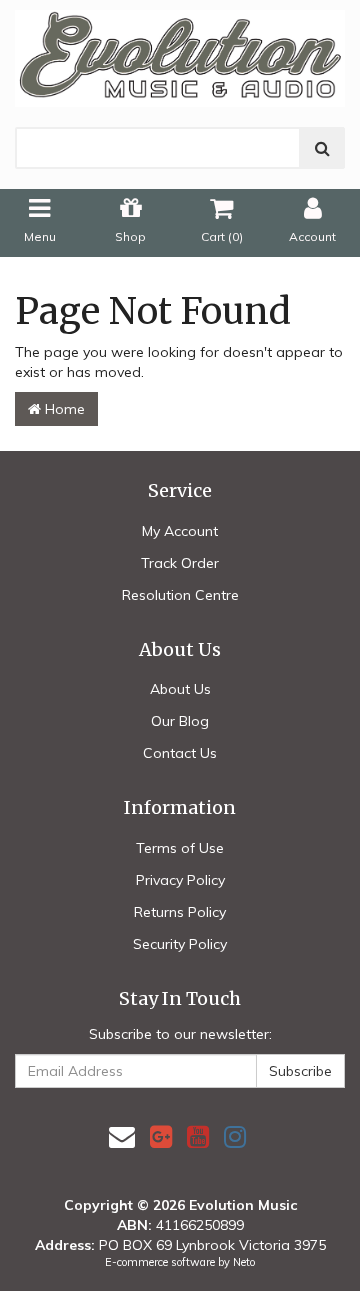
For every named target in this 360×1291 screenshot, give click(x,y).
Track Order (180, 563)
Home (63, 409)
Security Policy (180, 944)
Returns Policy (180, 912)
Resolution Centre (180, 595)
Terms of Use (180, 848)
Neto (244, 1262)
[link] (161, 1136)
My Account (180, 531)
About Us (180, 689)
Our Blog (180, 721)
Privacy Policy (180, 880)
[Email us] (122, 1136)
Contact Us (180, 753)
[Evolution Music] (180, 52)
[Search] (322, 148)
